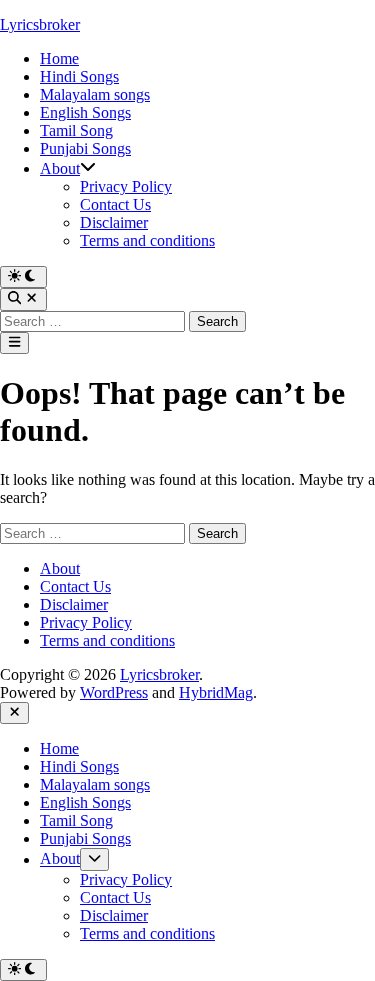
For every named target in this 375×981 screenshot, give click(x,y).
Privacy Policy (126, 186)
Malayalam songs (95, 94)
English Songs (85, 112)
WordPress (114, 692)
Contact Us (115, 204)
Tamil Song (76, 130)
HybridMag (216, 692)
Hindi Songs (79, 76)
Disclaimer (114, 222)
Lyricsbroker (40, 24)
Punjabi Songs (85, 148)
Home (59, 58)
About (60, 168)
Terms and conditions (147, 240)
